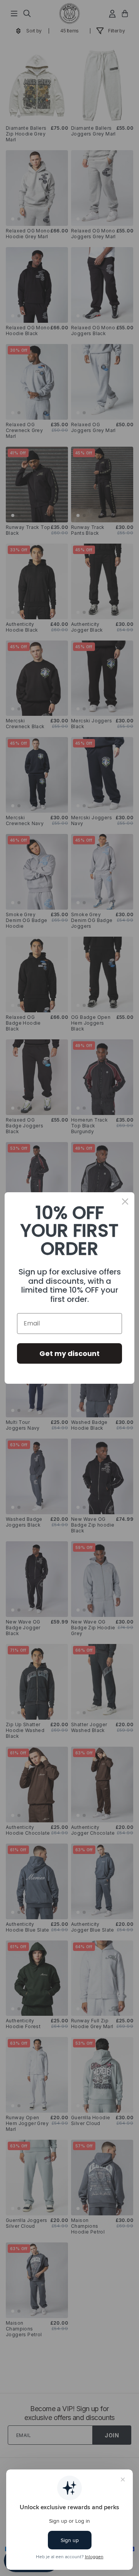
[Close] (125, 1202)
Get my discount (69, 1353)
